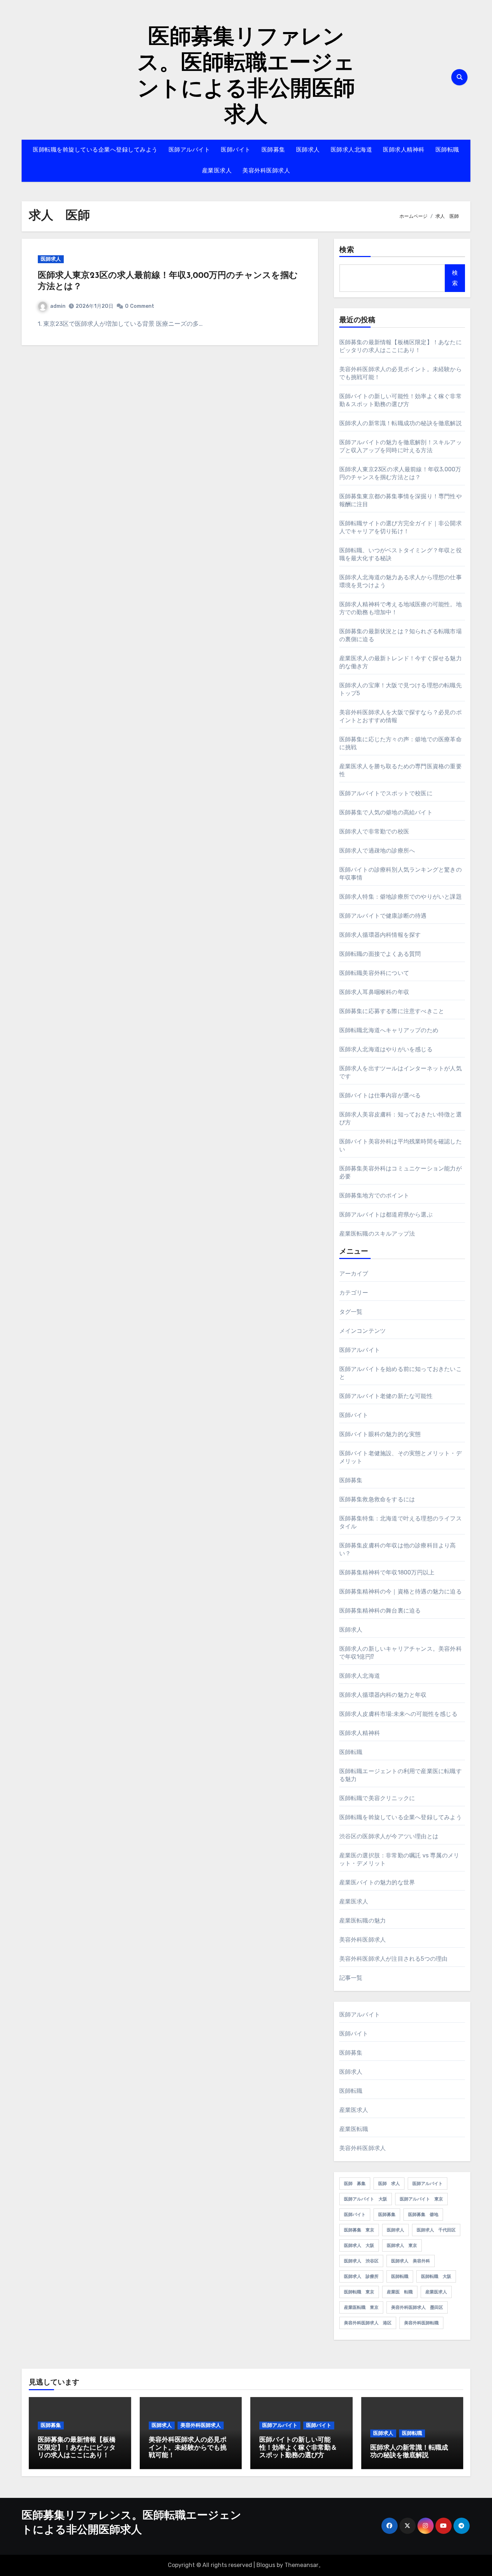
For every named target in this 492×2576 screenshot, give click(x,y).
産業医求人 (217, 171)
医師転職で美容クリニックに (377, 1798)
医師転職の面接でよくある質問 (380, 954)
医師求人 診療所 (361, 2276)
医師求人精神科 (404, 150)
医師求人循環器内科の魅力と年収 (383, 1695)
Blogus (266, 2565)
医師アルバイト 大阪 (366, 2199)
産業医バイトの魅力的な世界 (377, 1882)
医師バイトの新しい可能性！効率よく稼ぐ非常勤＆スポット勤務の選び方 (298, 2448)
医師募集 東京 (359, 2230)
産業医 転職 (400, 2292)
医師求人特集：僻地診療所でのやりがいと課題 (401, 897)
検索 (347, 250)
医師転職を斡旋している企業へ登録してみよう (95, 150)
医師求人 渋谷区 (361, 2261)
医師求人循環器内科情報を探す (380, 935)
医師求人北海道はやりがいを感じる (386, 1049)
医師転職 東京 (359, 2292)
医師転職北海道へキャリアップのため (389, 1030)
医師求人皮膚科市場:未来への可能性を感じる (398, 1714)
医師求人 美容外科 (411, 2261)
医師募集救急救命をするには (377, 1499)
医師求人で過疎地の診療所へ (377, 851)
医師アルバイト (189, 150)
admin (58, 306)
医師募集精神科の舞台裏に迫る (380, 1611)
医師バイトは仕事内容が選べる (380, 1095)
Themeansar (301, 2565)
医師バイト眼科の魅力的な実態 (380, 1434)
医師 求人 (389, 2184)
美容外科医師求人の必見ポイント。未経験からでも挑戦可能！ (188, 2448)
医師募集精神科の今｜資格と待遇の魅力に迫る (401, 1592)
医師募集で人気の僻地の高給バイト (386, 812)
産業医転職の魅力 (363, 1921)
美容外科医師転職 (421, 2323)
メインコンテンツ (363, 1331)
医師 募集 (355, 2184)
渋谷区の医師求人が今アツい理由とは (389, 1836)
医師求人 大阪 (359, 2245)
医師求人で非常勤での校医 (374, 831)
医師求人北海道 (352, 150)
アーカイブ (354, 1274)
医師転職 (447, 150)
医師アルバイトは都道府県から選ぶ (386, 1215)
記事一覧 (351, 1978)
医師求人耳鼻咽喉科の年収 (374, 992)
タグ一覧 (351, 1312)
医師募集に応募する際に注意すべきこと (392, 1011)
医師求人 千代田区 (436, 2230)
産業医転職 (354, 2129)
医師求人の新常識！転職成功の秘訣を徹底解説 (401, 423)
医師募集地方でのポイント (374, 1195)
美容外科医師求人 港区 (368, 2323)
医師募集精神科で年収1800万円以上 (387, 1572)
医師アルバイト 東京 (421, 2199)
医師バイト (236, 150)
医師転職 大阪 (436, 2276)
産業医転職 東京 (361, 2307)
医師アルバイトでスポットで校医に (386, 793)
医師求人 (308, 150)
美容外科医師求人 (266, 171)
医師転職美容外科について (374, 973)
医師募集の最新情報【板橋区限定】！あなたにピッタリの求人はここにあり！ (77, 2448)
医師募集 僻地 (423, 2215)
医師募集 (273, 150)
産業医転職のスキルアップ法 (377, 1234)
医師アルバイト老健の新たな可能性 (386, 1396)
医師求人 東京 (402, 2245)
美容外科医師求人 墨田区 (417, 2307)
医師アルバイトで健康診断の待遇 (383, 916)
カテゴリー (354, 1293)
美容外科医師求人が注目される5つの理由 (393, 1959)
